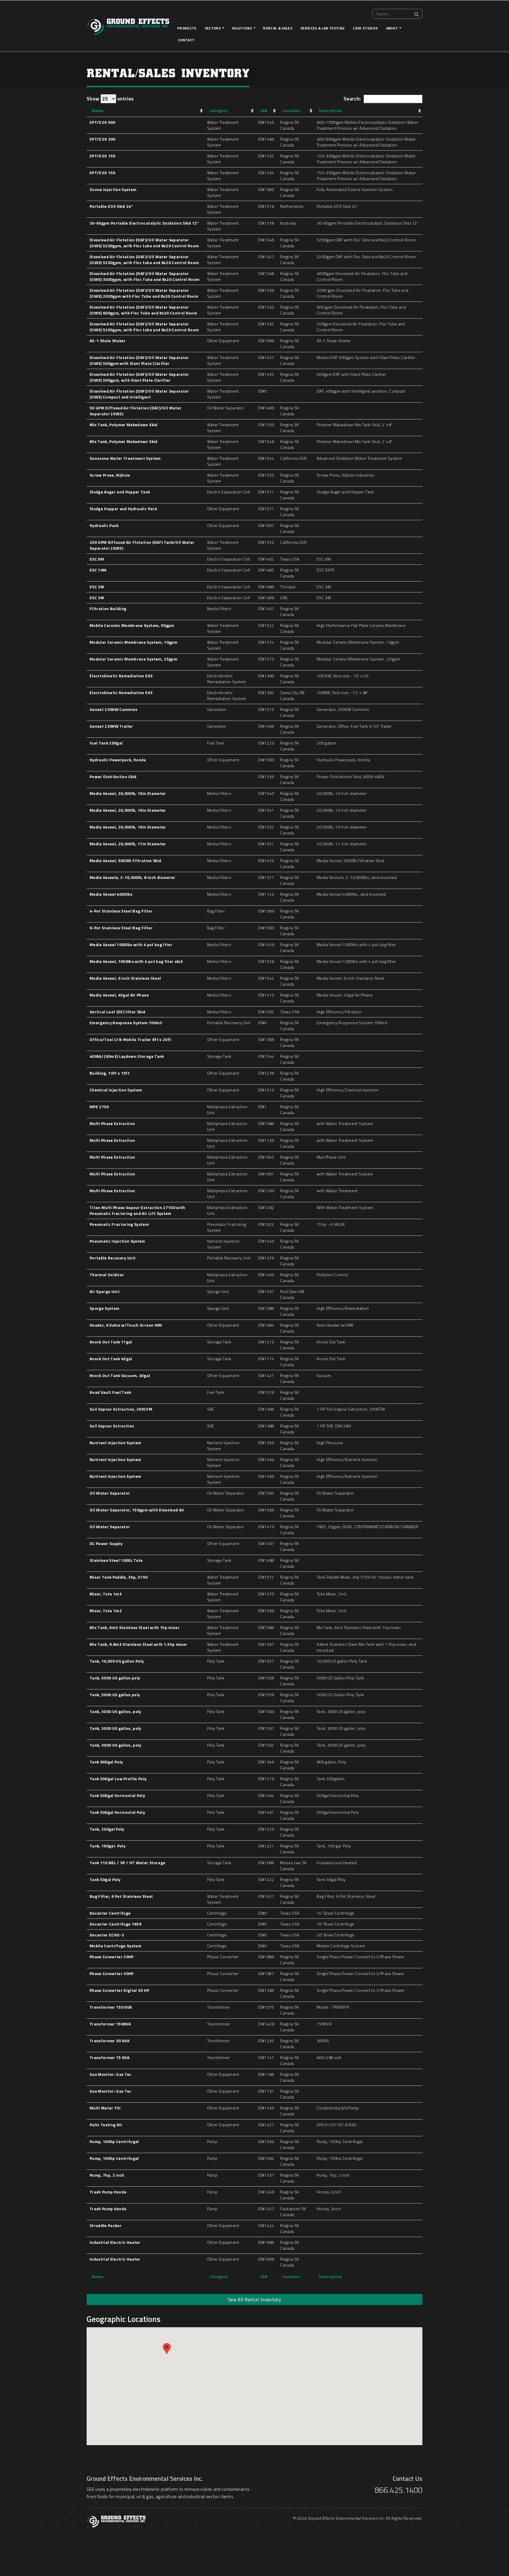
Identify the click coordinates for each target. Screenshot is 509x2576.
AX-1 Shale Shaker (108, 341)
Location (291, 110)
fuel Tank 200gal (106, 743)
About (392, 28)
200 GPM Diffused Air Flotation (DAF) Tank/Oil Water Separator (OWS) (142, 545)
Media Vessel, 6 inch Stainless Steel (125, 978)
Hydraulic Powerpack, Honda (118, 760)
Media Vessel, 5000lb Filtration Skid (125, 860)
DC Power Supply (106, 1543)
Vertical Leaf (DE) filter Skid (117, 1012)
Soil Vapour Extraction (112, 1426)
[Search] (417, 14)
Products (187, 28)
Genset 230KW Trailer (111, 726)
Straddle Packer (105, 2225)
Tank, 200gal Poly (107, 1829)
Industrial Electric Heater (115, 2242)
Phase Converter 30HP (112, 1973)
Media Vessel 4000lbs (111, 894)
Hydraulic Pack (104, 525)
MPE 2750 (99, 1107)
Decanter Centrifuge (110, 1913)
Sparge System (104, 1308)
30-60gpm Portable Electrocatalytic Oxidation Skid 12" (144, 223)
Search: (352, 99)
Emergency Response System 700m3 (126, 1023)
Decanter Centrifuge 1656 (115, 1924)
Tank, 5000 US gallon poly (115, 1678)
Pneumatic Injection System (117, 1241)
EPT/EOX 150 (103, 156)
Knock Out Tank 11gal (111, 1342)
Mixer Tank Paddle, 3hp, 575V (119, 1577)
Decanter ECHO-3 (107, 1935)
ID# (264, 110)
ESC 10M (98, 570)
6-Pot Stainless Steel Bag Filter (121, 928)
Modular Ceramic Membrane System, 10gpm (133, 642)
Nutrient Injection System (115, 1443)
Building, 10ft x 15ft (110, 1073)
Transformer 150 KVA (111, 2007)
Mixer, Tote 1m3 (106, 1594)
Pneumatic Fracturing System (119, 1224)
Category (219, 110)
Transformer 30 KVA (109, 2041)
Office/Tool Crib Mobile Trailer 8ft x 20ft (130, 1039)
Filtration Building (108, 608)
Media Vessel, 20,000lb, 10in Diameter (128, 793)
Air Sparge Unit (105, 1291)
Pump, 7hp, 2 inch (107, 2175)
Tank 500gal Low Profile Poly (118, 1779)
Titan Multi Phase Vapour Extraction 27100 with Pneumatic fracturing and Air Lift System (137, 1210)
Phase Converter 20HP (112, 1957)
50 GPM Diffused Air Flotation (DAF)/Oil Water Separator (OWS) (135, 411)
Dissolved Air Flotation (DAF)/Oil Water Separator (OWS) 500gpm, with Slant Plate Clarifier (139, 377)
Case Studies (365, 28)
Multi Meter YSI (105, 2108)
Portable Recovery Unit (113, 1258)
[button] (167, 2349)
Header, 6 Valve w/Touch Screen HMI (126, 1325)
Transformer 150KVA (110, 2024)
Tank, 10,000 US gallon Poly (117, 1661)
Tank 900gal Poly (106, 1762)
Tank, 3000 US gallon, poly (115, 1711)
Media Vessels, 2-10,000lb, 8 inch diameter (132, 877)
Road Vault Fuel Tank (110, 1392)
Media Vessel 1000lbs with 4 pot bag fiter (131, 944)
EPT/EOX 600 (103, 122)
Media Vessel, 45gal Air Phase (119, 995)
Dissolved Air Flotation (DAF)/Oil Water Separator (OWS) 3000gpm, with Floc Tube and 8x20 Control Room (144, 276)
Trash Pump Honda (108, 2192)
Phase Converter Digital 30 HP (119, 1990)
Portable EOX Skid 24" (111, 206)
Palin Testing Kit (106, 2125)
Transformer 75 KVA (109, 2057)
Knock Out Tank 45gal (111, 1359)
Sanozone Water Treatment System (125, 458)
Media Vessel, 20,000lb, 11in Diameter (128, 844)
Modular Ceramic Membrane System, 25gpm (133, 659)
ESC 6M (97, 559)
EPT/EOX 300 (103, 139)
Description (331, 110)
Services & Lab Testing (323, 28)
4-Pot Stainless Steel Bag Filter (121, 911)
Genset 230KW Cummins (114, 709)
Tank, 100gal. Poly (108, 1846)
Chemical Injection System (116, 1090)
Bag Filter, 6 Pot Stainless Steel (121, 1896)
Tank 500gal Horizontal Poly (117, 1795)
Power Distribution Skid (113, 776)
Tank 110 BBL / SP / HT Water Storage (127, 1863)
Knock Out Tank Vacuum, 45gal (120, 1375)
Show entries (110, 99)
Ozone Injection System (113, 189)
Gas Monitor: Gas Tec (111, 2074)
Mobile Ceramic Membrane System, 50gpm (132, 625)
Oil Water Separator (110, 1493)
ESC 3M (97, 587)
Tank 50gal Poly (105, 1879)
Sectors (213, 28)
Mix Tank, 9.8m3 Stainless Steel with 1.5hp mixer (138, 1644)
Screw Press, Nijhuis (110, 475)
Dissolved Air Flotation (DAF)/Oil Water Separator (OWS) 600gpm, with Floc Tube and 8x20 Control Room (143, 310)
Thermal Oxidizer (107, 1275)
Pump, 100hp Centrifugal (114, 2141)
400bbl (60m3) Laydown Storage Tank (127, 1056)
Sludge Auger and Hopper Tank (120, 492)
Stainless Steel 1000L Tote (116, 1560)
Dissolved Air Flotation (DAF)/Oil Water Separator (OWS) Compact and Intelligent (139, 394)
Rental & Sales (278, 28)
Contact (186, 40)
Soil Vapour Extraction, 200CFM (121, 1409)
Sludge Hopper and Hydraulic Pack (123, 509)
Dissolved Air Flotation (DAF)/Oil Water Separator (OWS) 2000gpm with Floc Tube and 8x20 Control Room (144, 293)
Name (98, 110)
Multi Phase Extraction (112, 1123)
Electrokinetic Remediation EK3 (121, 676)
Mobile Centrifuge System (115, 1946)
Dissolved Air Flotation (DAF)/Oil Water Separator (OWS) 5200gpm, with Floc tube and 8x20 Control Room (144, 243)
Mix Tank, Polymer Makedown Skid (124, 425)
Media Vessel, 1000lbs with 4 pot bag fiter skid (136, 961)
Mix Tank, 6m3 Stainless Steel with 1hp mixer (135, 1627)
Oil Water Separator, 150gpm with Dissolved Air (137, 1510)
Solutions (242, 28)
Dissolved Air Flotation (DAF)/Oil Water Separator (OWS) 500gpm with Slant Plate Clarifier (139, 360)
